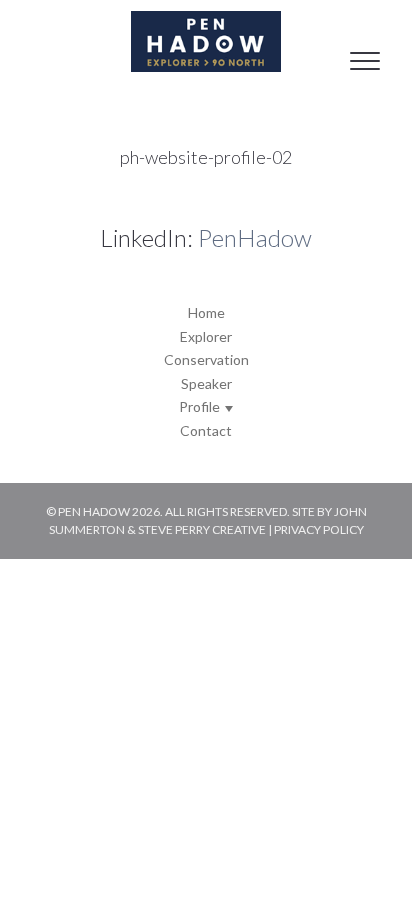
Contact (206, 430)
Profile (201, 406)
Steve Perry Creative (202, 529)
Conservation (206, 359)
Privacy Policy (319, 529)
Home (206, 312)
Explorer (206, 336)
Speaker (206, 383)
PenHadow (255, 237)
